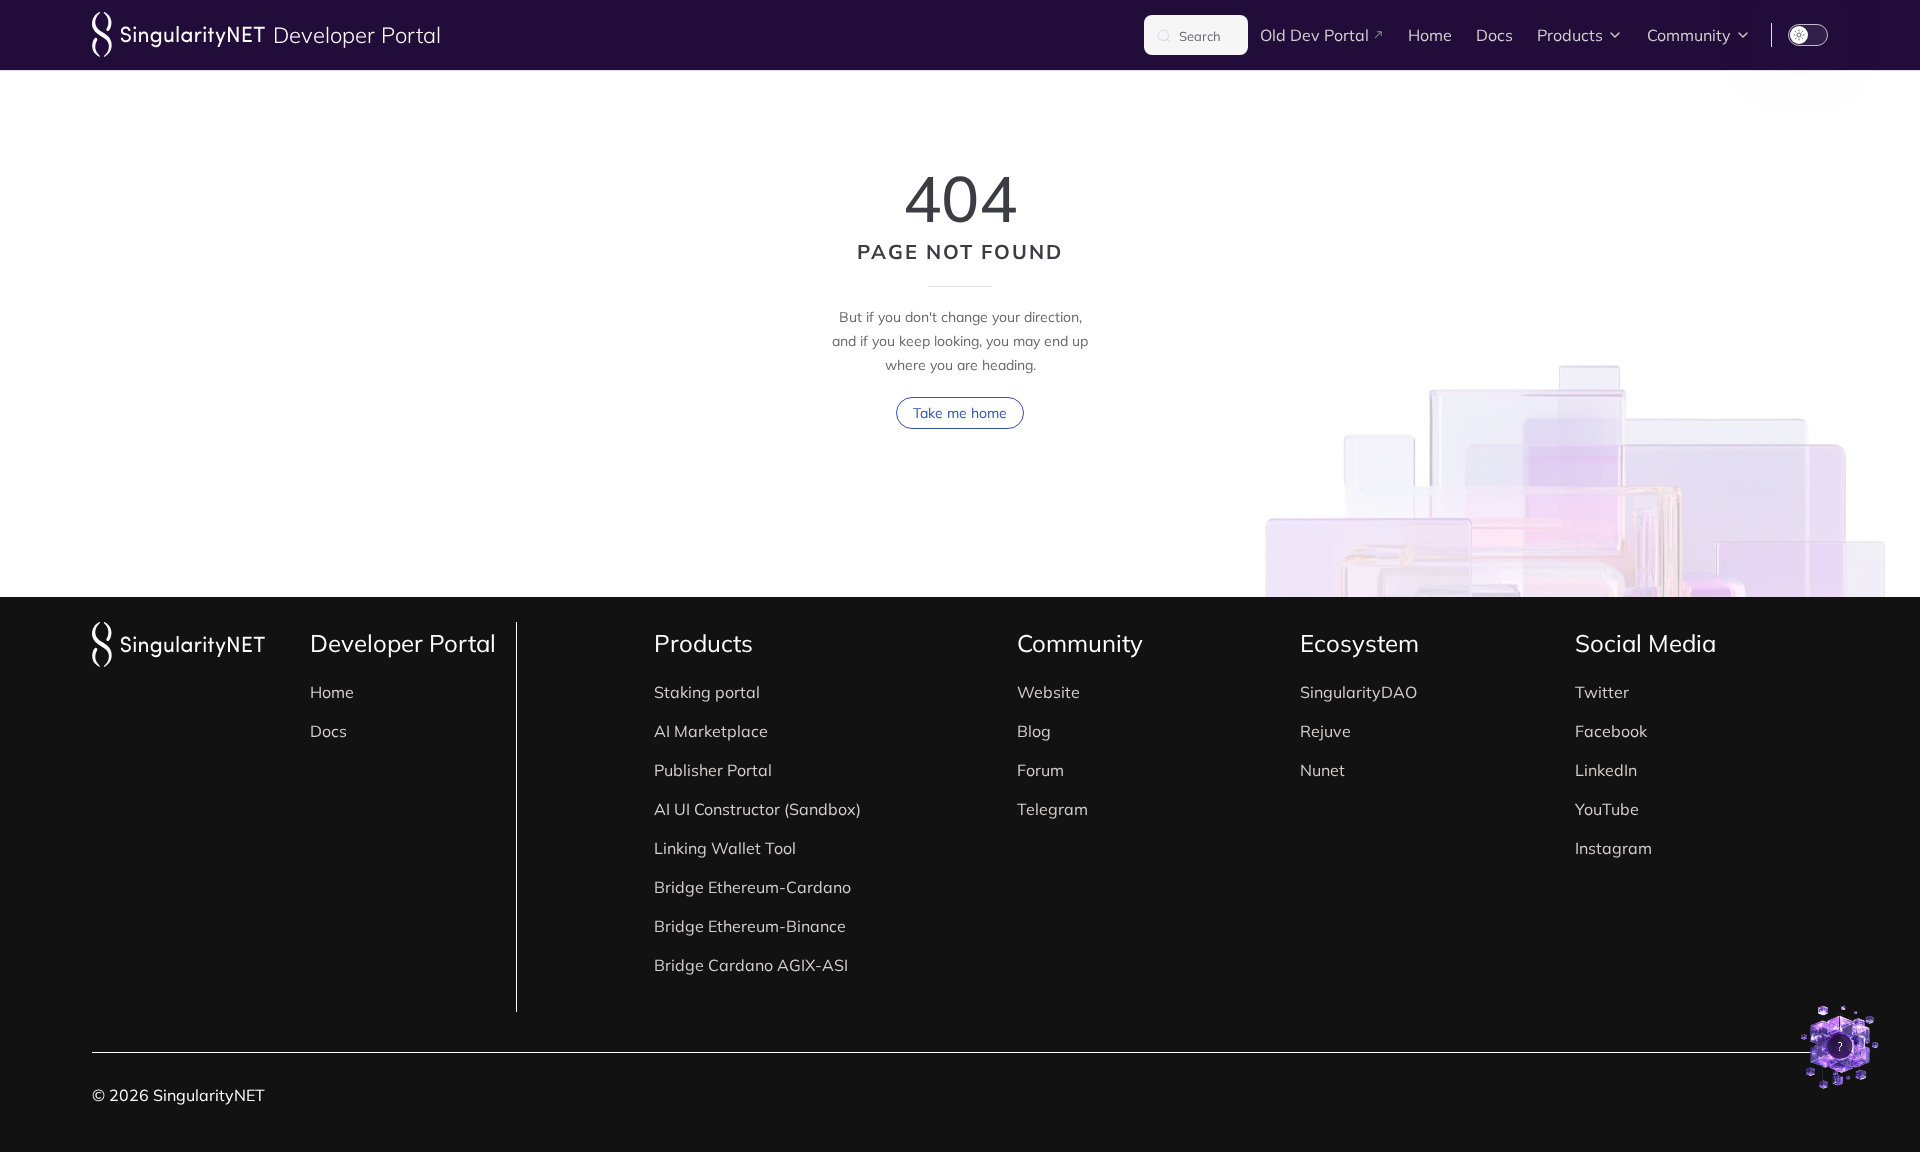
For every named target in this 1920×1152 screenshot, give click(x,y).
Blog (1034, 731)
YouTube (1607, 809)
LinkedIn (1606, 770)
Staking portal (707, 692)
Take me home (960, 413)
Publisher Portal (713, 770)
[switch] (1808, 35)
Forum (1040, 770)
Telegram (1052, 809)
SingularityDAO (1358, 692)
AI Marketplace (711, 731)
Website (1048, 692)
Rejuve (1325, 731)
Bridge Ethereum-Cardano (752, 887)
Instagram (1613, 848)
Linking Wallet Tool (725, 848)
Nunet (1322, 770)
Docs (328, 731)
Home (332, 692)
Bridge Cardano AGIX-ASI (751, 965)
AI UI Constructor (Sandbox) (757, 809)
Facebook (1611, 731)
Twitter (1602, 692)
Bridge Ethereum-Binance (750, 926)
